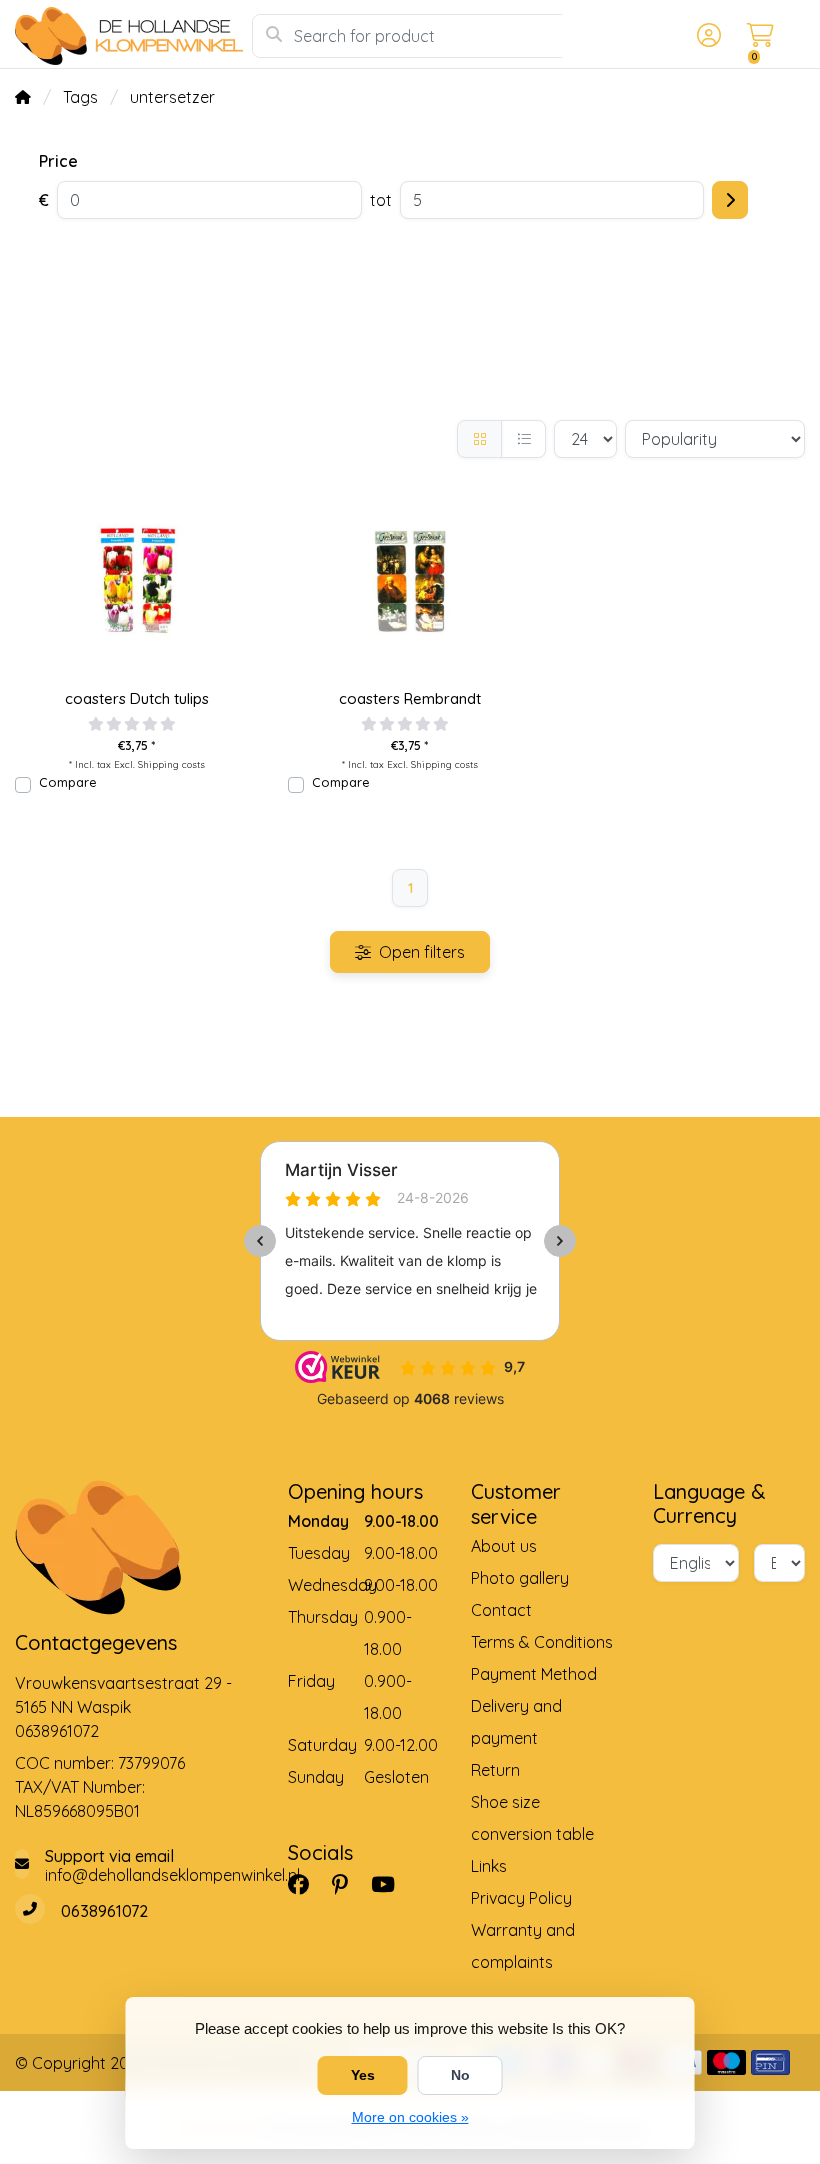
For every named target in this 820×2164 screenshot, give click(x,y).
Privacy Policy (521, 1898)
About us (504, 1546)
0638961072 (57, 1731)
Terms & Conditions (542, 1642)
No (460, 2075)
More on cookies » (410, 2117)
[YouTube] (391, 1884)
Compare (67, 782)
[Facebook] (306, 1884)
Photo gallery (520, 1578)
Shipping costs (171, 764)
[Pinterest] (348, 1884)
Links (489, 1866)
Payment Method (534, 1674)
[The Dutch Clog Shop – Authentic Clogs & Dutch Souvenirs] (133, 36)
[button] (706, 36)
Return (495, 1770)
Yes (363, 2075)
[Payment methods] (726, 2062)
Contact (501, 1610)
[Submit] (730, 200)
